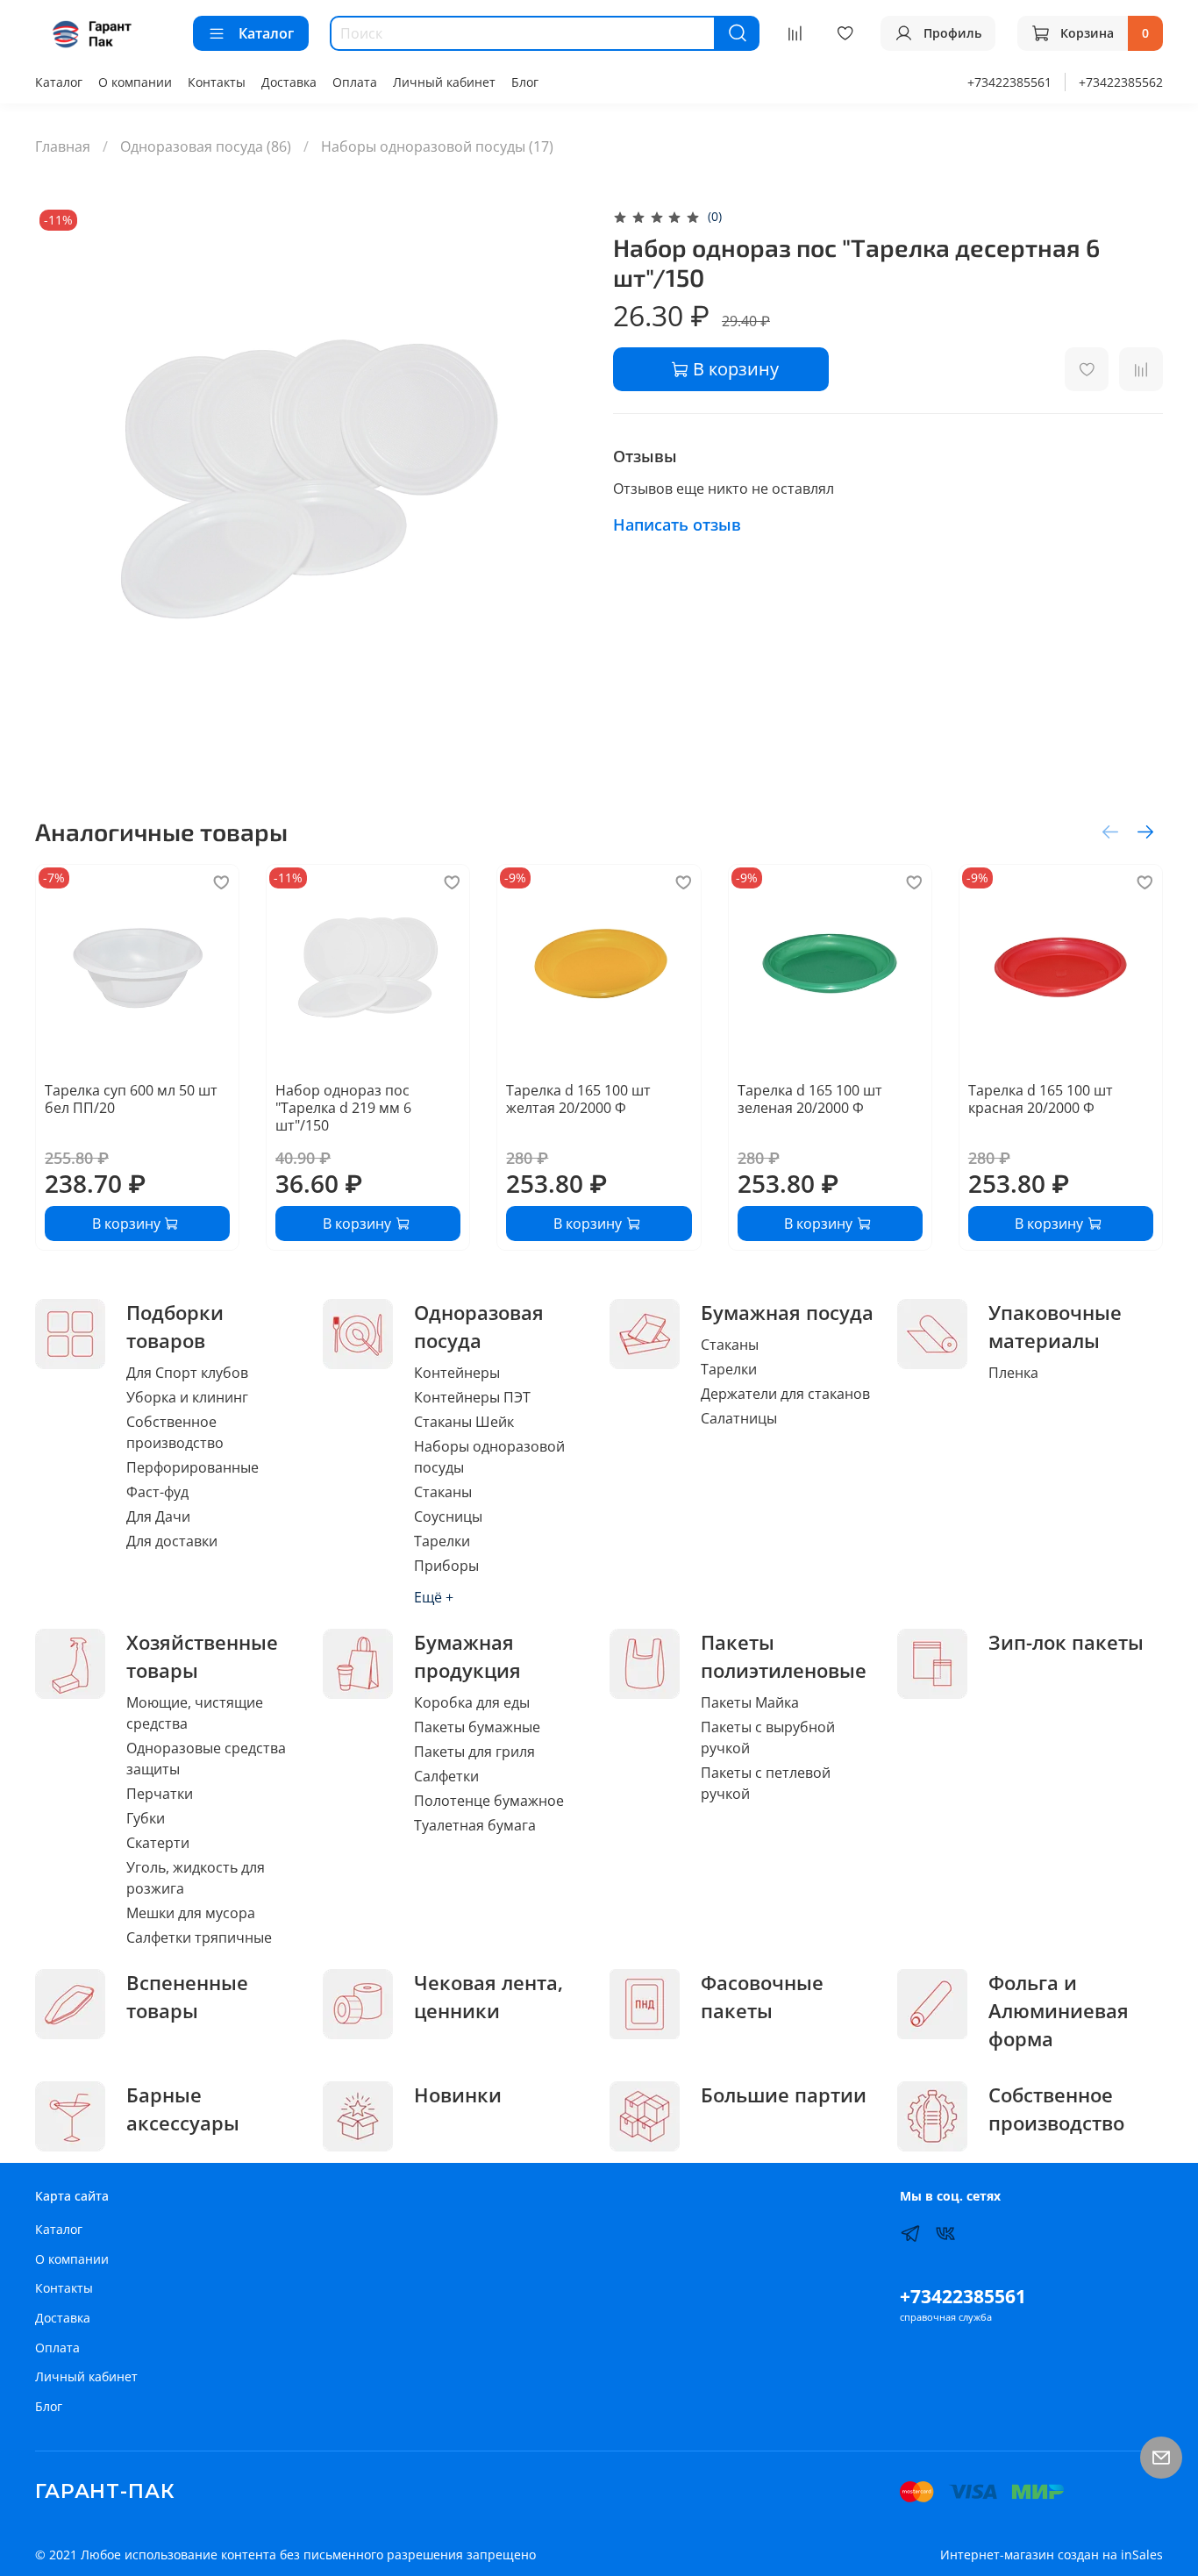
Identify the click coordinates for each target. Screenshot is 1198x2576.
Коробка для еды (472, 1702)
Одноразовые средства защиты (206, 1759)
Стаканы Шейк (464, 1422)
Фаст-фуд (157, 1492)
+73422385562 (1121, 82)
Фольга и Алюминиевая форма (1059, 2011)
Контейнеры (457, 1373)
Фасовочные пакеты (762, 1997)
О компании (135, 82)
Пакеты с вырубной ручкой (768, 1738)
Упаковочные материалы (1055, 1327)
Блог (525, 82)
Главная (63, 146)
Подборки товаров (175, 1327)
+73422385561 (1009, 82)
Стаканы (443, 1492)
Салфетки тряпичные (199, 1937)
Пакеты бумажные (477, 1727)
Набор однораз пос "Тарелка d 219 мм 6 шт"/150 (343, 1108)
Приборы (446, 1566)
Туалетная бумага (475, 1825)
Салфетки (446, 1776)
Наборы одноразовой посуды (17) (437, 146)
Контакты (217, 82)
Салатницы (739, 1418)
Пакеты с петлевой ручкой (766, 1783)
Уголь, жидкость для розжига (196, 1878)
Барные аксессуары (183, 2109)
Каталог (266, 33)
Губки (146, 1818)
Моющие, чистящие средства (195, 1713)
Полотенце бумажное (489, 1801)
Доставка (289, 82)
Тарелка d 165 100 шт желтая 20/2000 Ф (578, 1099)
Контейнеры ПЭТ (472, 1397)
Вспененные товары (187, 1997)
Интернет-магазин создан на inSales (1052, 2555)
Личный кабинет (444, 82)
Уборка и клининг (187, 1397)
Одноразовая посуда (479, 1327)
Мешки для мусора (191, 1913)
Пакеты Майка (750, 1702)
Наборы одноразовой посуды (489, 1457)
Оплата (355, 82)
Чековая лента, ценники (488, 1997)
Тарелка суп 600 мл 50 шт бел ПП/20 (131, 1099)
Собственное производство (175, 1432)
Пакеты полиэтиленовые (784, 1656)
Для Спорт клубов (187, 1373)
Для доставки (172, 1541)
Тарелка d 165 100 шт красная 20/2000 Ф (1041, 1099)
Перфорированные (193, 1467)
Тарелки (442, 1541)
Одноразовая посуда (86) (206, 146)
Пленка (1013, 1373)
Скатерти (158, 1843)
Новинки (458, 2095)
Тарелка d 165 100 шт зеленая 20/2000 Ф (810, 1099)
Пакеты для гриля (474, 1752)
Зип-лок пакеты (1066, 1642)
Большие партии (784, 2095)
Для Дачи (158, 1516)
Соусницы (448, 1516)
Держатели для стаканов (785, 1394)
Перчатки (160, 1794)
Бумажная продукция (467, 1656)
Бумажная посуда (787, 1313)
